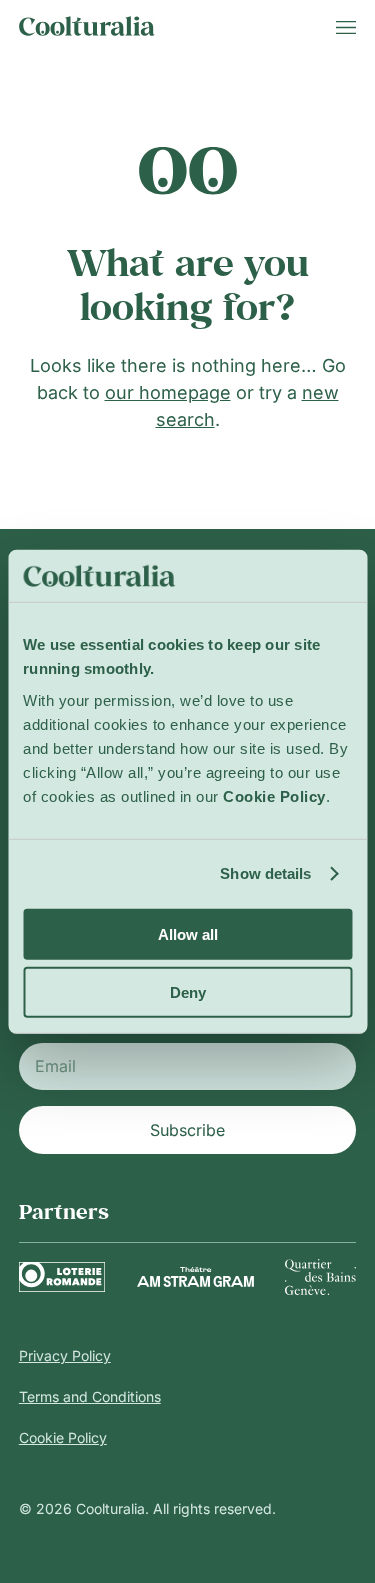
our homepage (168, 392)
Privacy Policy (65, 1355)
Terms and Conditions (90, 1396)
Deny (188, 992)
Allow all (188, 933)
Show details (265, 873)
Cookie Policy (63, 1437)
